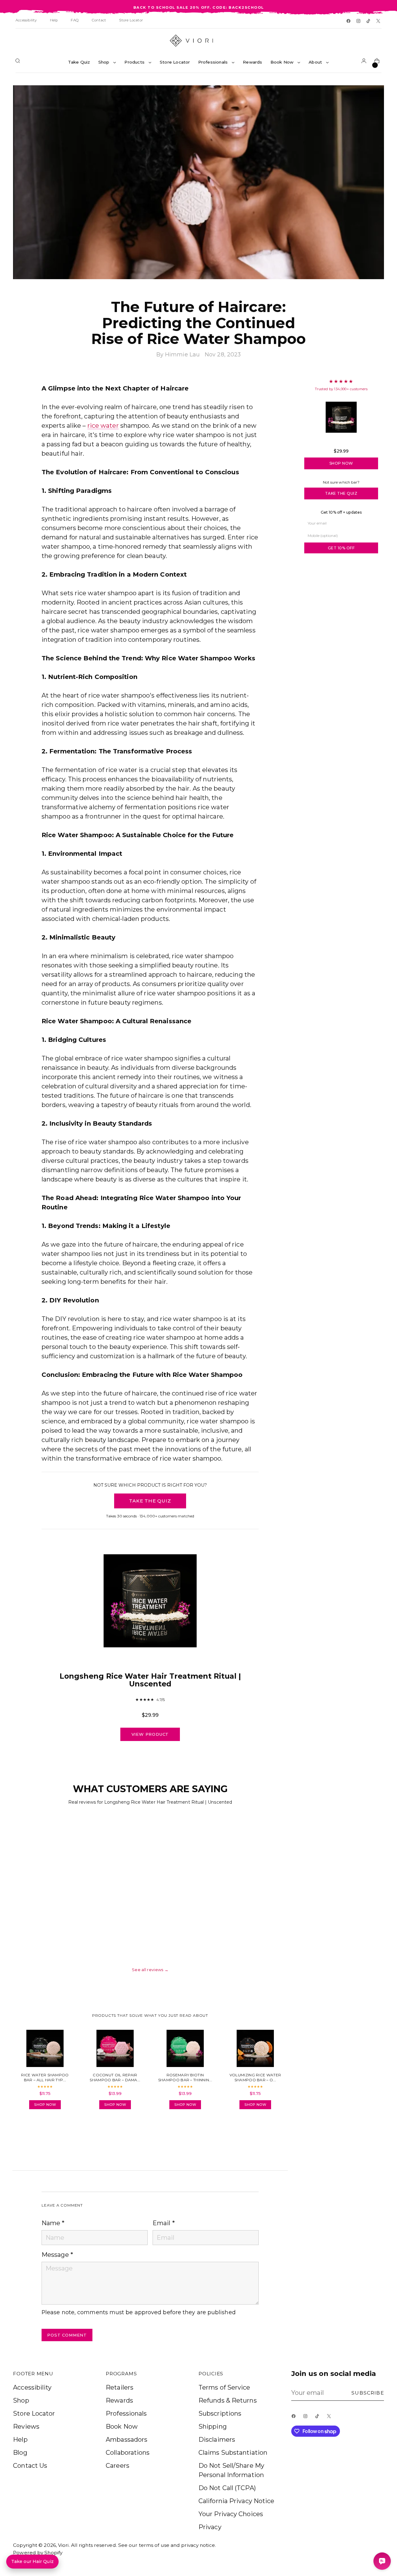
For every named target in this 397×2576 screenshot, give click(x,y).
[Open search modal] (19, 62)
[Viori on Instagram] (359, 21)
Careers (118, 2466)
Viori (63, 2545)
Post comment (67, 2335)
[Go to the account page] (365, 62)
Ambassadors (127, 2440)
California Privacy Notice (236, 2501)
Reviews (26, 2426)
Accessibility (32, 2387)
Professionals (126, 2413)
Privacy (210, 2527)
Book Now (122, 2426)
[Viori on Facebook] (349, 21)
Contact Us (30, 2466)
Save (370, 94)
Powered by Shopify (38, 2553)
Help (20, 2440)
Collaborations (128, 2453)
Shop (21, 2400)
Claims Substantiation (233, 2453)
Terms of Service (224, 2387)
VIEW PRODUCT (150, 1734)
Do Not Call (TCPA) (227, 2488)
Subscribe (368, 2393)
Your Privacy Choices (231, 2514)
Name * (53, 2223)
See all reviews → (150, 1970)
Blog (20, 2453)
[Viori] (198, 41)
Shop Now (341, 463)
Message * (57, 2255)
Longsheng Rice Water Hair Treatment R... (341, 442)
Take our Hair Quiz (32, 2561)
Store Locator (34, 2413)
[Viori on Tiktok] (369, 21)
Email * (164, 2223)
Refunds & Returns (228, 2400)
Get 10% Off (341, 548)
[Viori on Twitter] (379, 21)
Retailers (120, 2387)
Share (59, 2131)
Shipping (213, 2426)
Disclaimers (217, 2440)
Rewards (119, 2400)
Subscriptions (220, 2413)
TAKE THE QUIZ (150, 1501)
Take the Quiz (341, 493)
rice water (103, 426)
